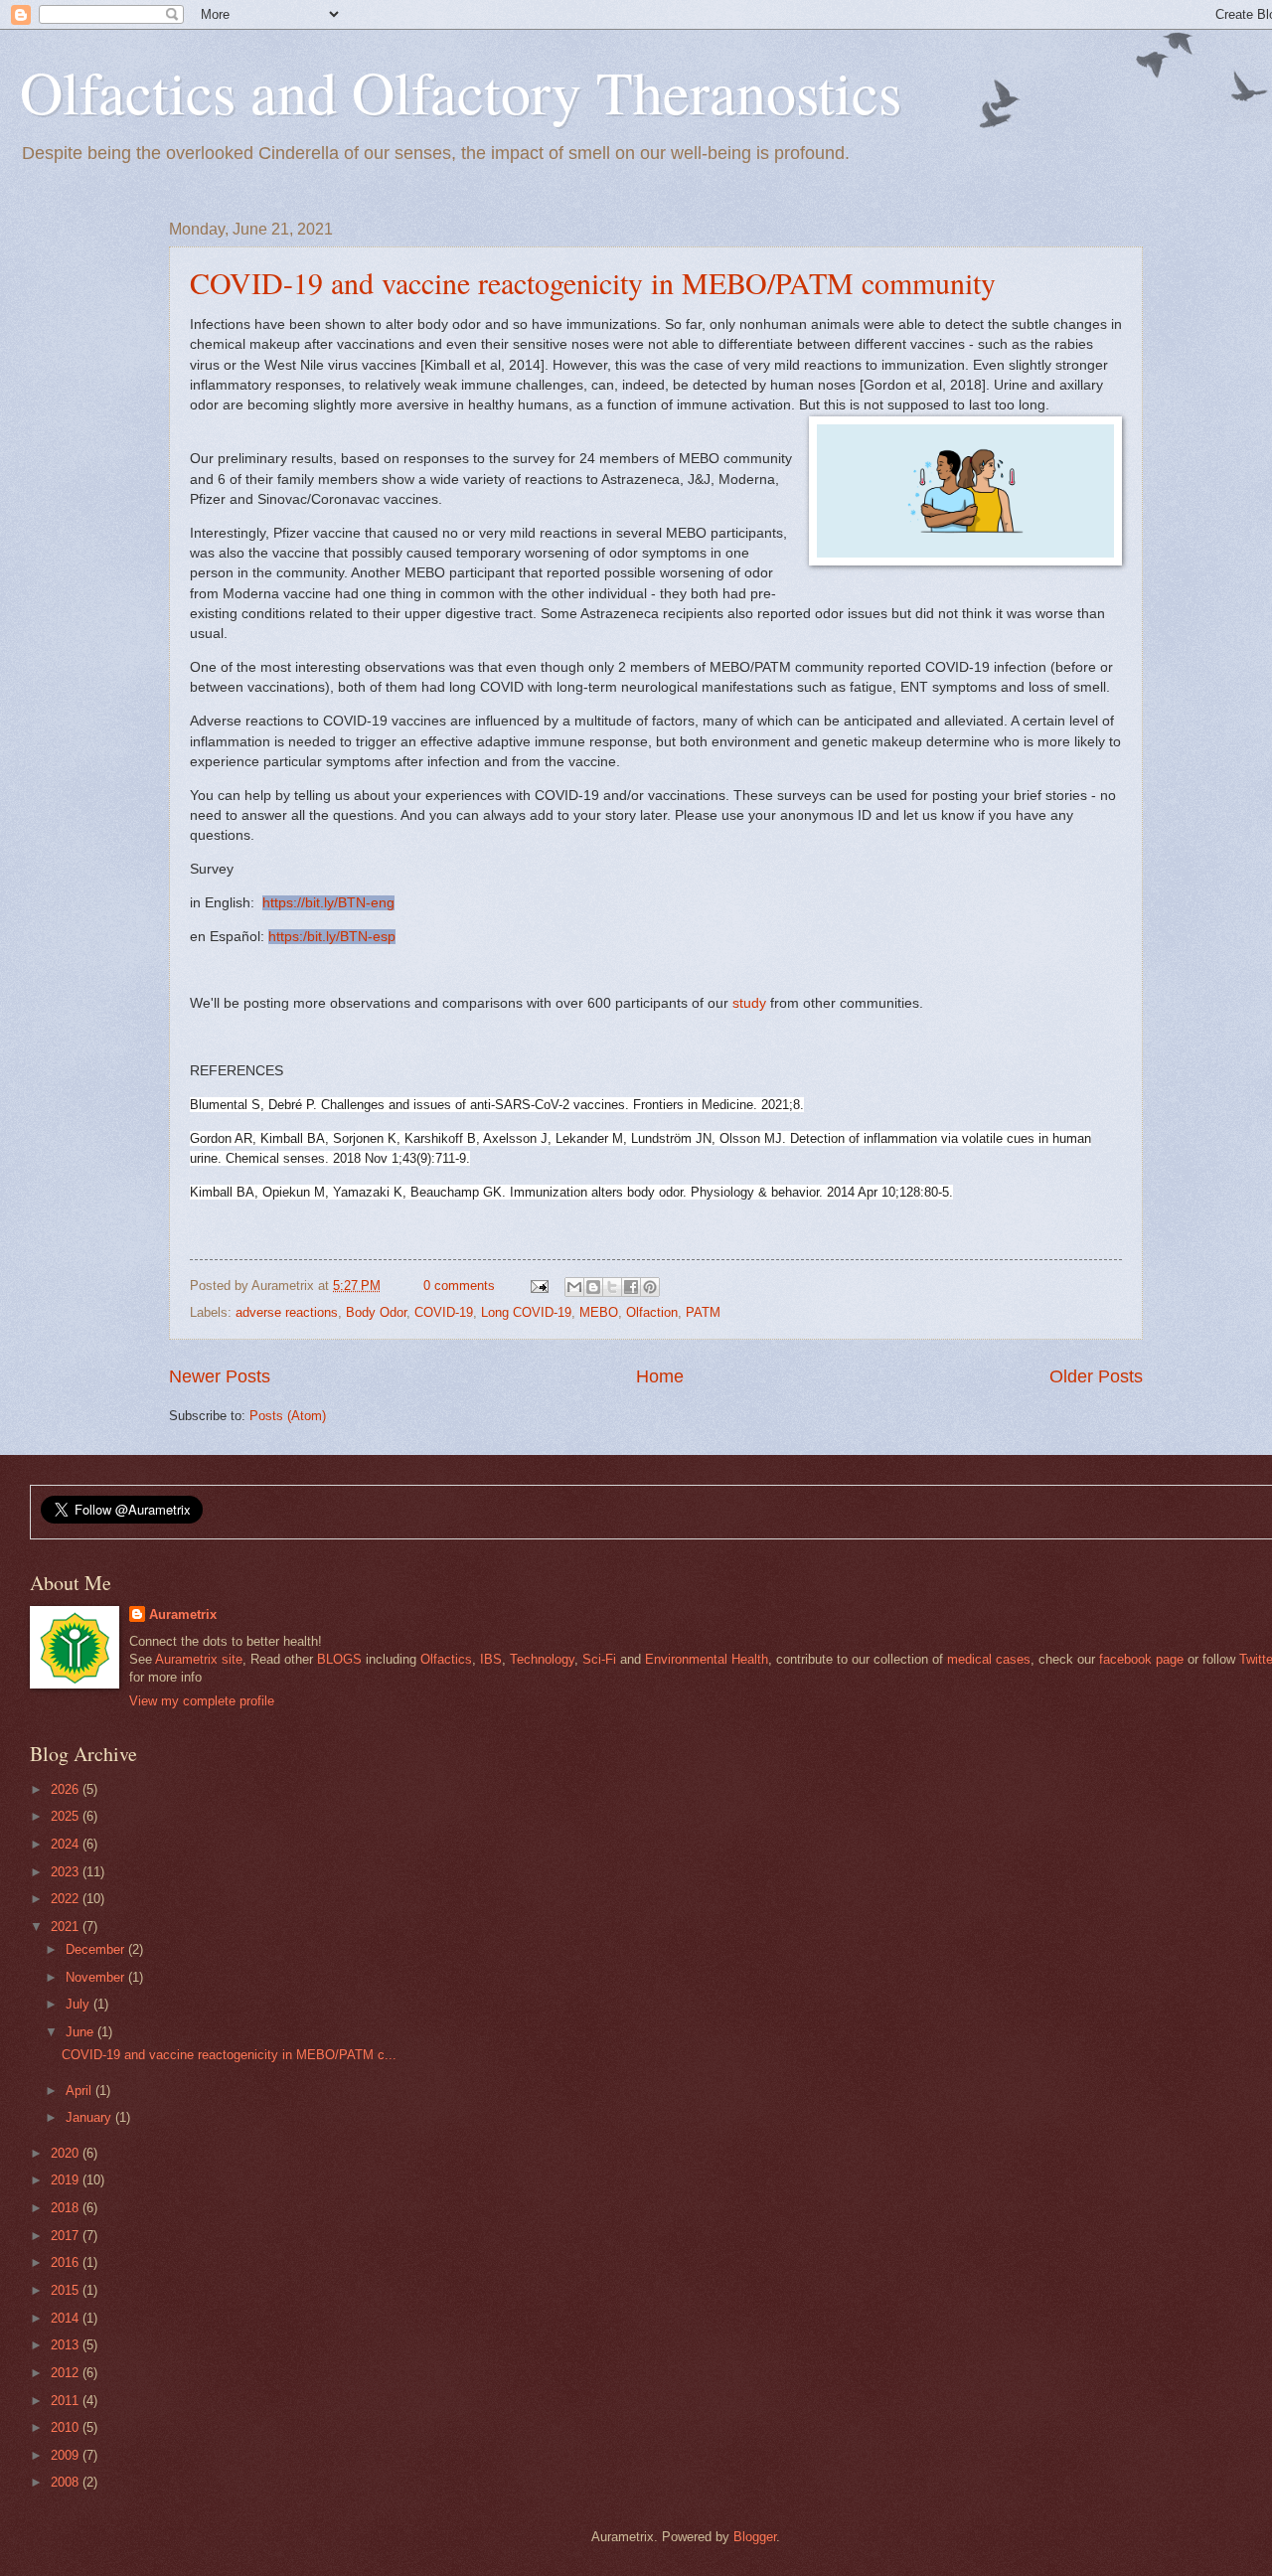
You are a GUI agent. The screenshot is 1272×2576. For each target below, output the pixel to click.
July (79, 2004)
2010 (67, 2427)
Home (660, 1376)
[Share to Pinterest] (650, 1287)
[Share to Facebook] (631, 1287)
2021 (67, 1927)
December (97, 1949)
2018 (67, 2208)
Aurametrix (183, 1614)
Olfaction (652, 1312)
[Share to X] (612, 1287)
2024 (67, 1844)
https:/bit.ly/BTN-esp (332, 937)
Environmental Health (707, 1659)
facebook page (1141, 1659)
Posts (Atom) (288, 1416)
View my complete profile (202, 1701)
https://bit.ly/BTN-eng (328, 903)
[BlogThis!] (593, 1287)
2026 (67, 1789)
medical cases (989, 1659)
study (749, 1003)
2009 (67, 2455)
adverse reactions (287, 1312)
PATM (703, 1312)
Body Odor (376, 1312)
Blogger (755, 2537)
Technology (542, 1659)
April (80, 2091)
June (81, 2032)
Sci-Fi (599, 1659)
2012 (67, 2373)
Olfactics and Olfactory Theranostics (461, 91)
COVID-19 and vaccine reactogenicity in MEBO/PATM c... (229, 2055)
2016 (67, 2262)
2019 (67, 2180)
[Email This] (574, 1287)
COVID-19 (444, 1312)
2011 (67, 2401)
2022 (67, 1899)
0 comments (459, 1286)
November (97, 1977)
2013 (67, 2345)
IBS (491, 1659)
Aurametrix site (199, 1659)
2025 (67, 1816)
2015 (67, 2290)
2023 (67, 1872)
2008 (67, 2482)
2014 (67, 2318)
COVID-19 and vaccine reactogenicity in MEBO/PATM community (593, 282)
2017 (67, 2236)
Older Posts (1096, 1376)
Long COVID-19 (526, 1312)
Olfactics (446, 1659)
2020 (67, 2153)
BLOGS (339, 1659)
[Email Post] (538, 1286)
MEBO (599, 1312)
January (90, 2117)
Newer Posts (220, 1376)
